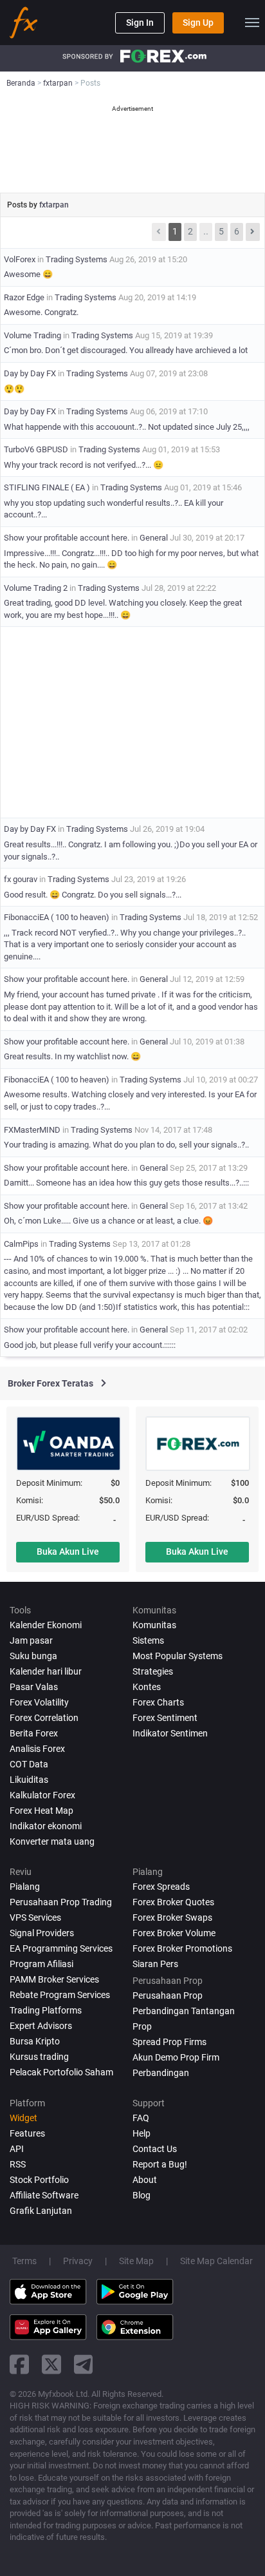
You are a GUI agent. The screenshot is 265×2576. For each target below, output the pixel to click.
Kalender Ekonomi (46, 1625)
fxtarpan (54, 205)
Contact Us (155, 2149)
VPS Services (35, 1918)
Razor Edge (24, 297)
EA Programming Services (61, 1948)
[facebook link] (19, 2364)
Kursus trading (39, 2057)
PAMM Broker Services (54, 1979)
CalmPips (21, 1244)
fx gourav (21, 879)
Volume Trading (32, 335)
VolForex (20, 259)
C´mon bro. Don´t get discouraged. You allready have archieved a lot (126, 350)
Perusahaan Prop (168, 1995)
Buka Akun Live (68, 1552)
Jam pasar (31, 1640)
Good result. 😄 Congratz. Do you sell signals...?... (93, 895)
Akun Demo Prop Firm (176, 2057)
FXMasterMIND (32, 1130)
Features (27, 2133)
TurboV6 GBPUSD (36, 449)
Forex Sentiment (165, 1718)
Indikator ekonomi (46, 1826)
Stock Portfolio (39, 2180)
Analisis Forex (37, 1749)
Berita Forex (34, 1733)
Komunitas (154, 1625)
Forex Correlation (44, 1718)
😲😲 (14, 389)
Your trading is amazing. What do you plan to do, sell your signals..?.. (126, 1145)
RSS (18, 2164)
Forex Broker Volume (174, 1933)
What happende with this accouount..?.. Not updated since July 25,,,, (127, 427)
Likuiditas (29, 1780)
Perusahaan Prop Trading (61, 1902)
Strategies (153, 1671)
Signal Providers (42, 1933)
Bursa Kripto (35, 2041)
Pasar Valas (34, 1687)
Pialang (25, 1887)
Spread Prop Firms (169, 2042)
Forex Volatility (39, 1702)
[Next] (253, 232)
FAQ (141, 2118)
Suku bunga (33, 1656)
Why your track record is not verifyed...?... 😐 (84, 465)
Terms (24, 2261)
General (154, 538)
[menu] (252, 23)
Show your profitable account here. (67, 538)
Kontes (147, 1687)
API (17, 2149)
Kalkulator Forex (42, 1795)
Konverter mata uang (52, 1841)
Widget (23, 2118)
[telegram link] (84, 2364)
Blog (142, 2195)
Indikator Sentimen (170, 1733)
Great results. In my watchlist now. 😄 (72, 1056)
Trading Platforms (46, 2010)
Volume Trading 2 (36, 588)
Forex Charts (158, 1702)
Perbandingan (161, 2073)
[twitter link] (51, 2364)
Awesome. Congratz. (41, 312)
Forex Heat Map (41, 1811)
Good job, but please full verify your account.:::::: (90, 1345)
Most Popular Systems (178, 1656)
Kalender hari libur (46, 1671)
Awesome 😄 (28, 274)
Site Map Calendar (216, 2261)
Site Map (136, 2261)
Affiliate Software (44, 2195)
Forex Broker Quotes (173, 1902)
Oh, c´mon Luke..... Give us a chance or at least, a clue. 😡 (108, 1221)
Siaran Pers (155, 1964)
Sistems (148, 1640)
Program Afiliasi (41, 1964)
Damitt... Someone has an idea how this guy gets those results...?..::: (126, 1183)
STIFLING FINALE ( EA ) (47, 487)
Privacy (78, 2261)
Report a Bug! (160, 2164)
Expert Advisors (41, 2026)
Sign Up (198, 23)
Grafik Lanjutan (41, 2211)
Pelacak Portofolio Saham (61, 2072)
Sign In (140, 23)
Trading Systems (77, 259)
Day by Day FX (30, 373)
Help (142, 2133)
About (145, 2180)
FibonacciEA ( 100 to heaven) (57, 917)
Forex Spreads (161, 1887)
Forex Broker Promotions (182, 1948)
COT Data (29, 1764)
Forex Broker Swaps (172, 1918)
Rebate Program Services (60, 1995)
